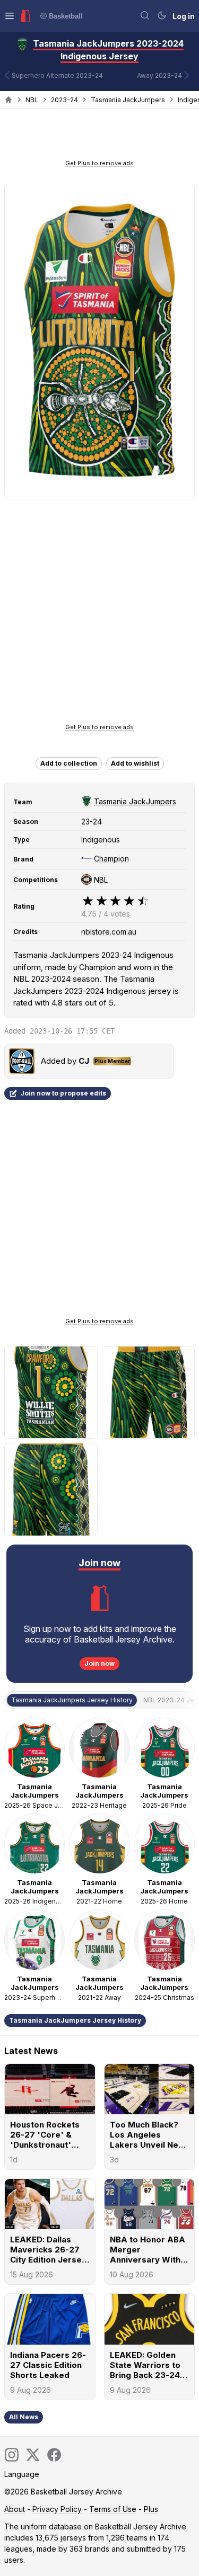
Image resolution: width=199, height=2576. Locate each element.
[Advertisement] (100, 137)
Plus (151, 2509)
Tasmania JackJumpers (128, 100)
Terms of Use (113, 2509)
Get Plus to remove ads (99, 163)
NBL (32, 100)
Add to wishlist (135, 763)
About (15, 2509)
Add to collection (69, 763)
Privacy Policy (57, 2509)
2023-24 (64, 100)
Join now (99, 1663)
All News (24, 2417)
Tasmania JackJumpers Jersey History (75, 2020)
